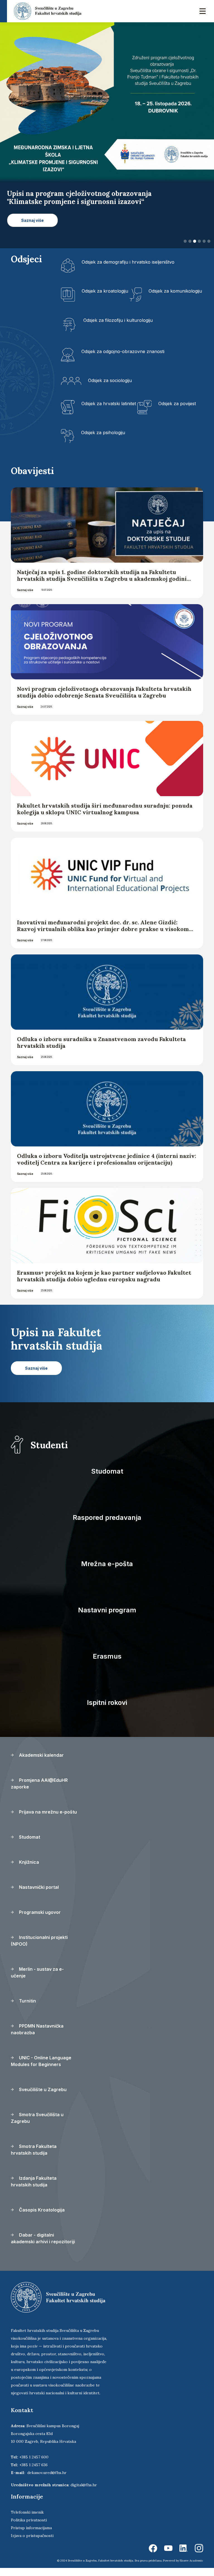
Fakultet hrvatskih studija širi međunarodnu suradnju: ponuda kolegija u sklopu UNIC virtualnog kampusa (105, 817)
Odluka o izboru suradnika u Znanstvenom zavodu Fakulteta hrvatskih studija (101, 1050)
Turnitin (27, 2009)
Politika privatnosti (29, 2528)
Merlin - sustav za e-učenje (37, 1980)
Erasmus (107, 1664)
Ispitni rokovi (107, 1711)
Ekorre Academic (191, 2569)
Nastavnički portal (38, 1895)
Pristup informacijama (31, 2536)
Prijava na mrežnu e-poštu (47, 1820)
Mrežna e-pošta (107, 1572)
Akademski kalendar (41, 1763)
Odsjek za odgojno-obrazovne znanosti (123, 359)
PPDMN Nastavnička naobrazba (37, 2037)
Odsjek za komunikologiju (175, 299)
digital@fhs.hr (84, 2493)
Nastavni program (107, 1618)
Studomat (107, 1479)
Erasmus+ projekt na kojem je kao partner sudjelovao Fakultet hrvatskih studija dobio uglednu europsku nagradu (104, 1284)
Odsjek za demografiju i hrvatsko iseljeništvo (128, 270)
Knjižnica (28, 1870)
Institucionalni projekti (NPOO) (39, 1949)
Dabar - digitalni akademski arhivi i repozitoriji (43, 2246)
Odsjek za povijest (177, 411)
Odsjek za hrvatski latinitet (109, 411)
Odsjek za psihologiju (103, 440)
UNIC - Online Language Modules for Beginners (41, 2069)
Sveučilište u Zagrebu (42, 2098)
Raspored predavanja (107, 1526)
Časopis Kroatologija (41, 2218)
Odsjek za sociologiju (110, 388)
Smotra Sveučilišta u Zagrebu (37, 2126)
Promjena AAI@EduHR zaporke (39, 1792)
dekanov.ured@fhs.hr (47, 2481)
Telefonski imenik (27, 2520)
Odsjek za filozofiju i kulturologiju (118, 328)
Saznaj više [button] (32, 228)
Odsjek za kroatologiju (105, 299)
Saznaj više (25, 598)
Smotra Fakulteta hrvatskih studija (34, 2158)
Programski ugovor (39, 1920)
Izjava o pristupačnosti (32, 2544)
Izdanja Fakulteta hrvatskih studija (34, 2189)
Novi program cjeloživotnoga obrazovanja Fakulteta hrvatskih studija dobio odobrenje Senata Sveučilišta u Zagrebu (104, 700)
